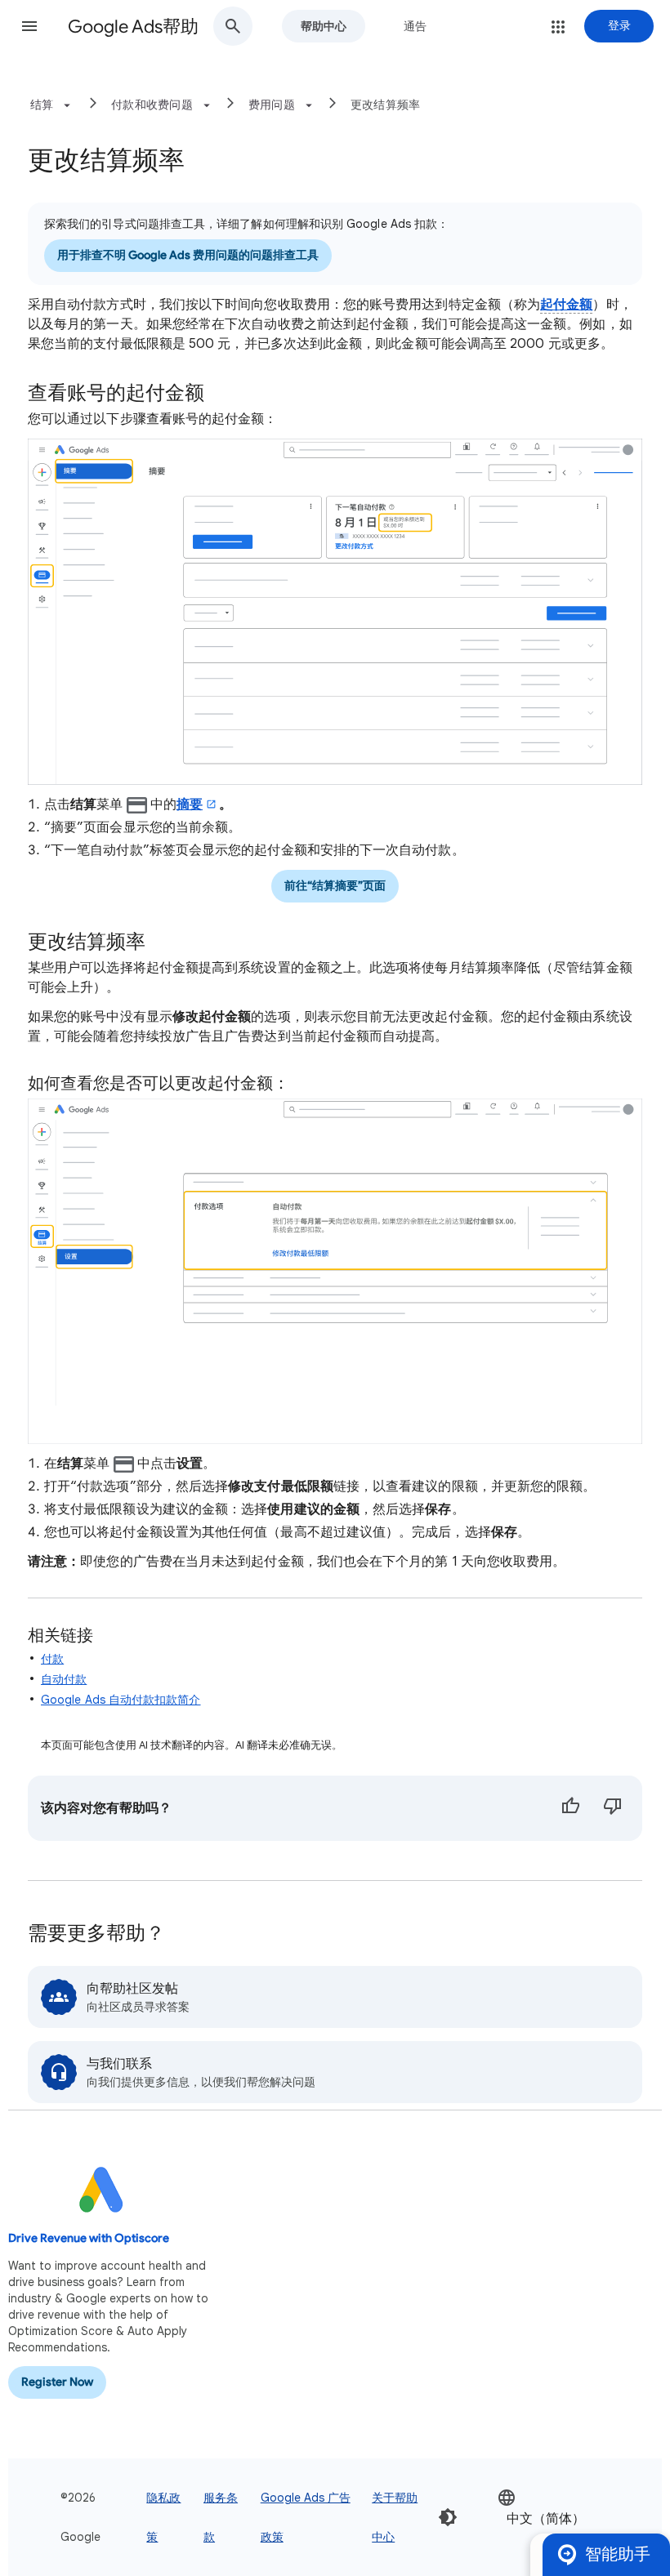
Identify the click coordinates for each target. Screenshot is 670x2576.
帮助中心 (324, 26)
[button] (29, 26)
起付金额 (566, 305)
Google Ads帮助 (133, 27)
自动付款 (64, 1679)
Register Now (57, 2382)
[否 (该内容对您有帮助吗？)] (613, 1808)
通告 (415, 26)
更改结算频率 (386, 105)
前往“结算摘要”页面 (335, 886)
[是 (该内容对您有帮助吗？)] (570, 1808)
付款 (52, 1659)
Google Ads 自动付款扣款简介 (121, 1700)
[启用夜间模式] (448, 2517)
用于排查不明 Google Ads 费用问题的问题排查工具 (188, 255)
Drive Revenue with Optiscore (89, 2238)
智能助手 (618, 2554)
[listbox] (548, 2518)
